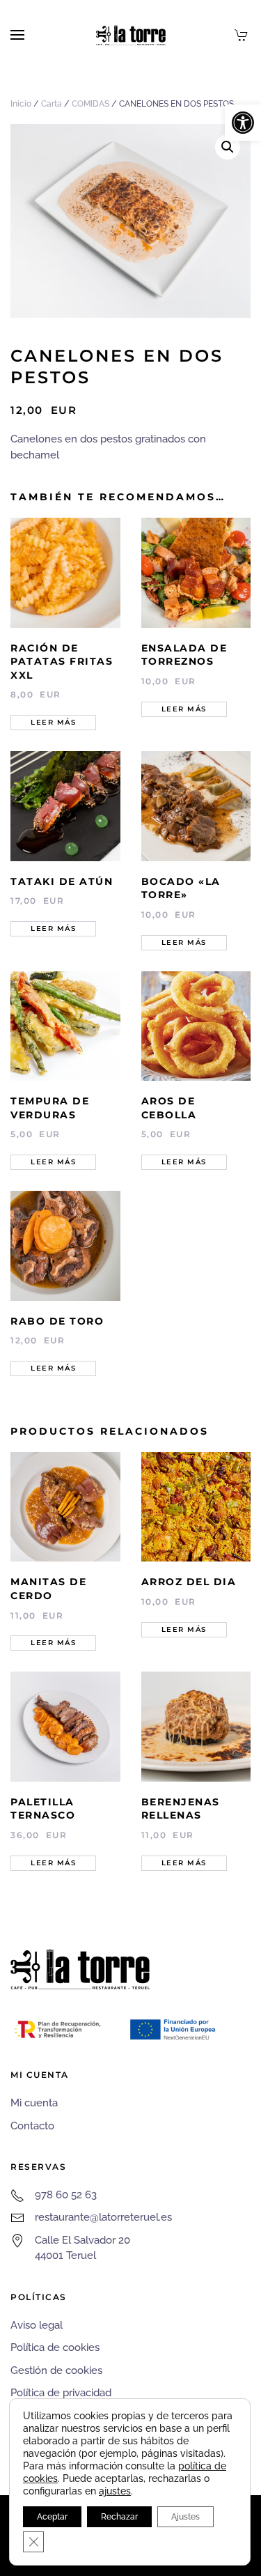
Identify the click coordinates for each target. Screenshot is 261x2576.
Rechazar (119, 2517)
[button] (243, 123)
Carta (52, 104)
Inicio (21, 104)
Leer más (53, 722)
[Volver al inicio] (131, 35)
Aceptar (52, 2517)
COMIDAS (90, 104)
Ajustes (185, 2517)
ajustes (115, 2491)
